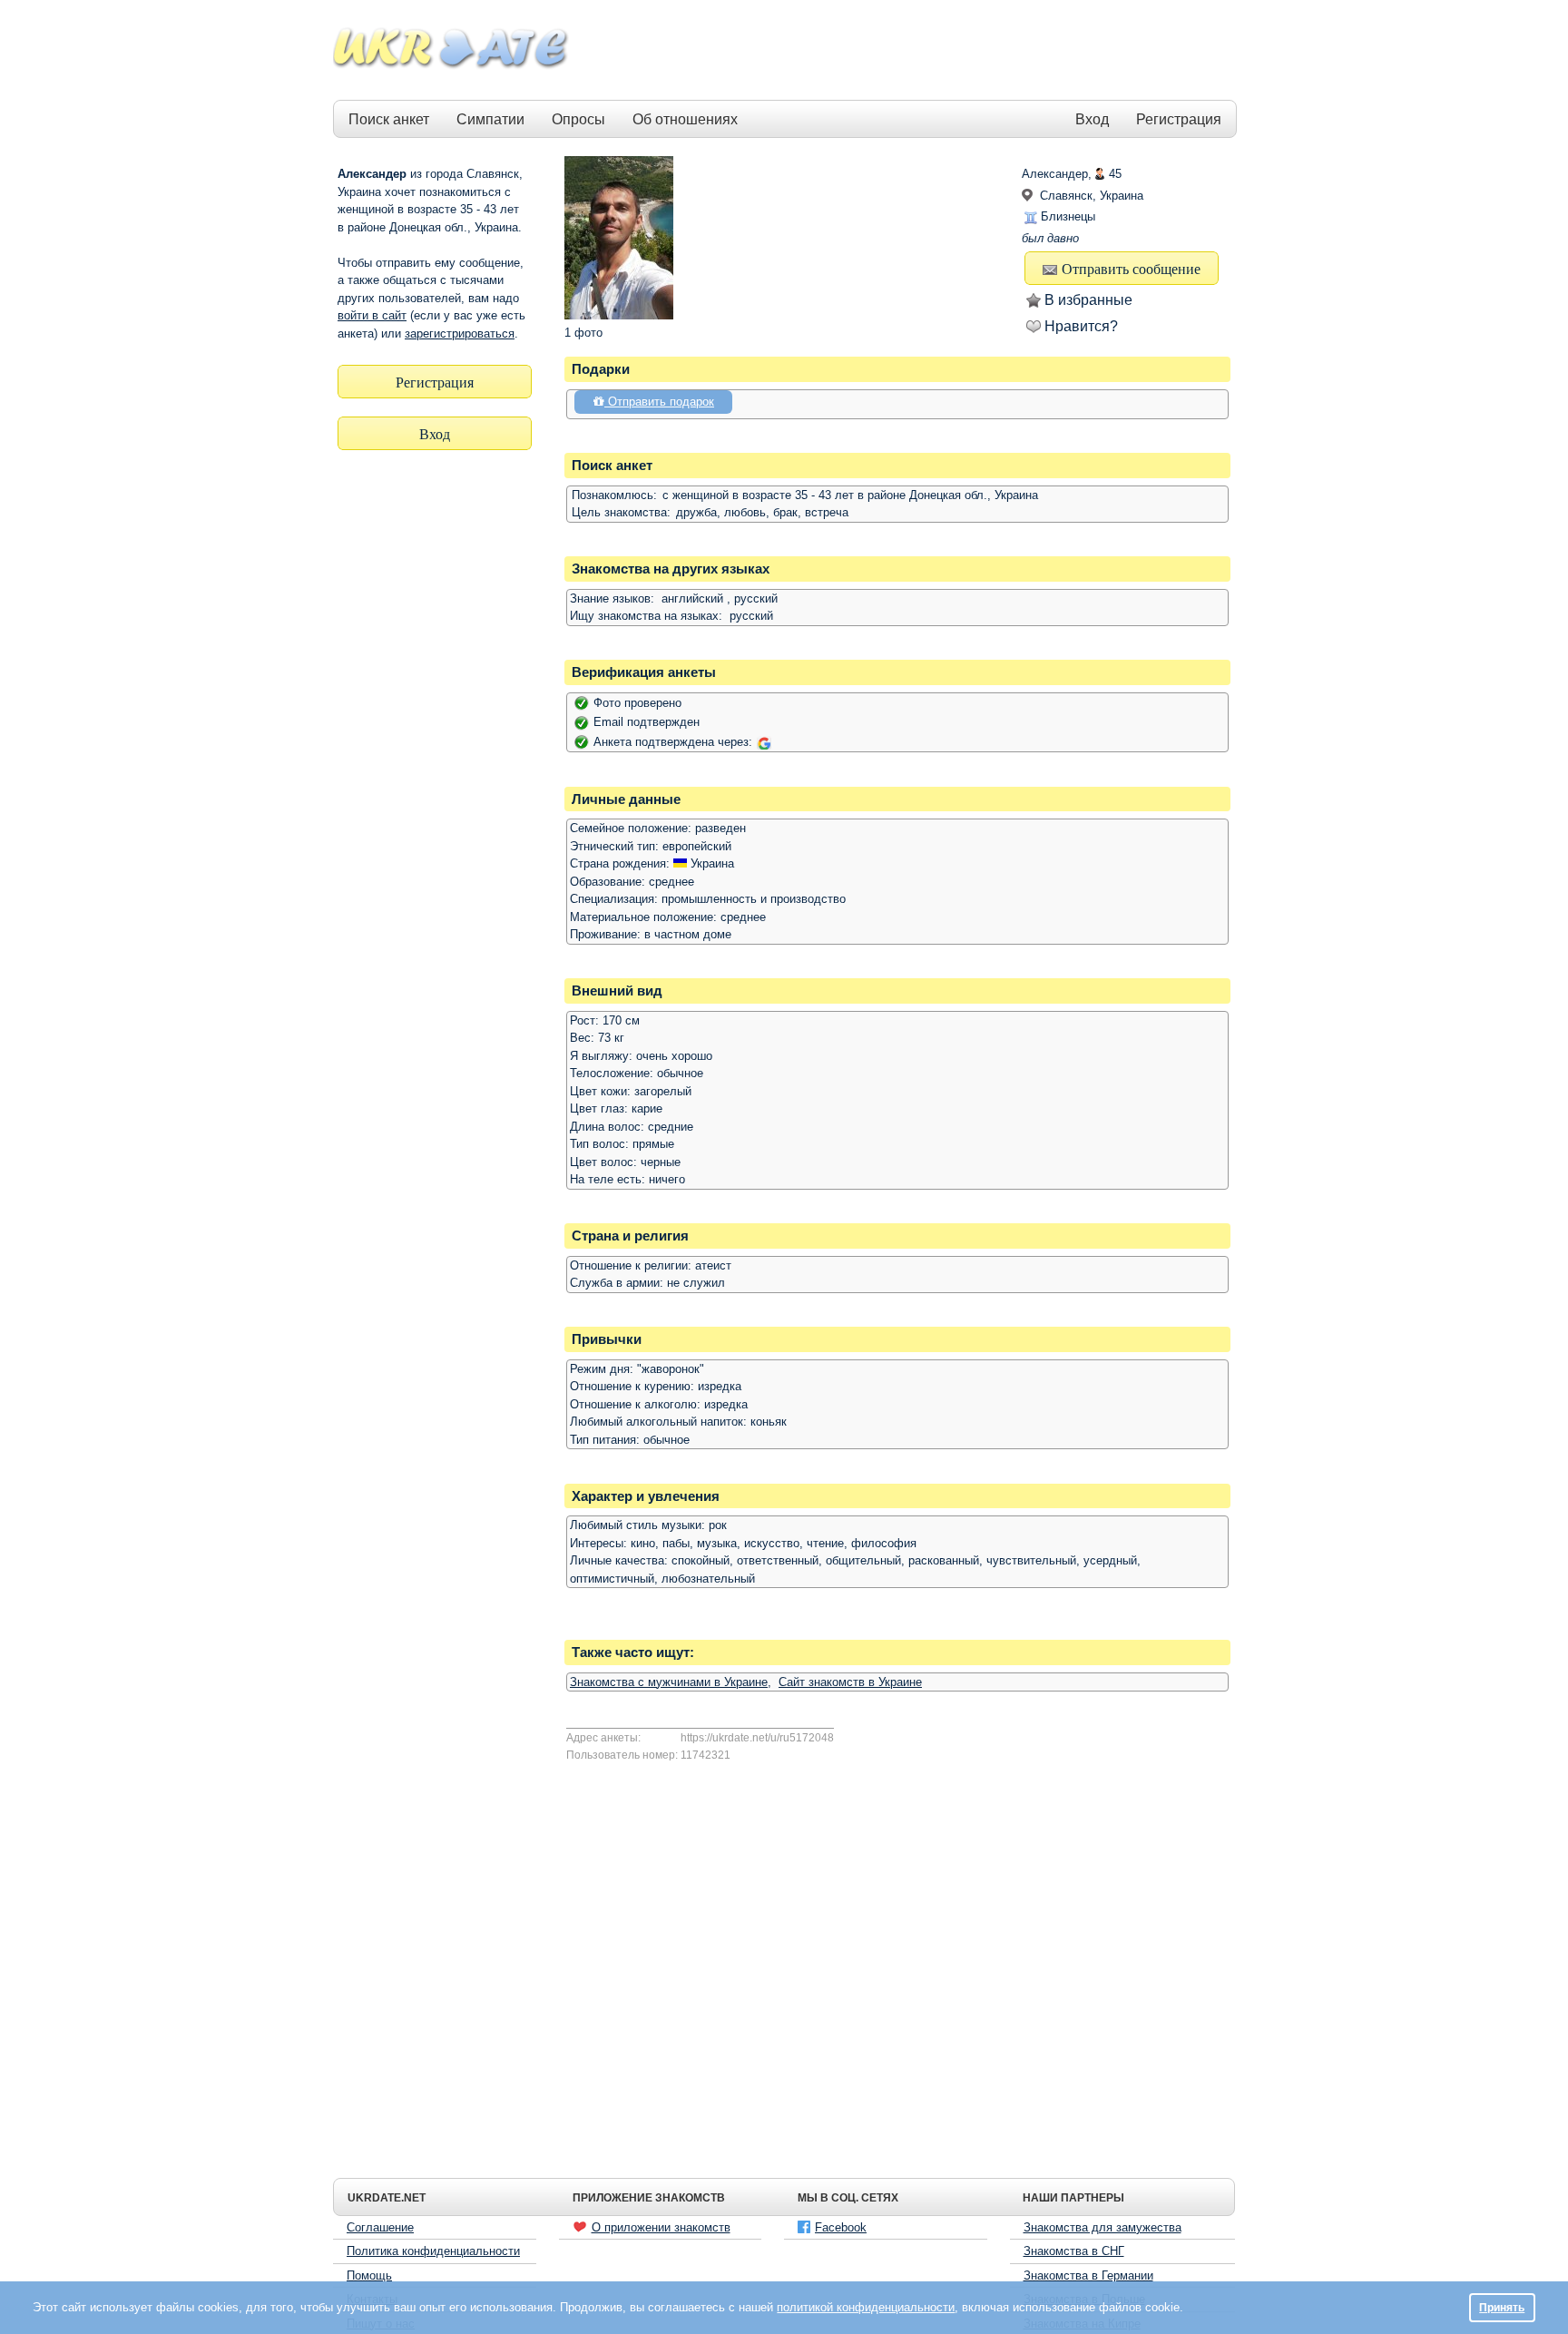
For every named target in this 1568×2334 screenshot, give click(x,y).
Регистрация (1179, 119)
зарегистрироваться (460, 333)
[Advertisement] (904, 51)
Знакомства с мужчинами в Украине (669, 1682)
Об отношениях (685, 119)
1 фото (583, 333)
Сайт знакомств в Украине (850, 1682)
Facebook (841, 2227)
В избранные (1088, 300)
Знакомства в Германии (1088, 2275)
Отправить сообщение (1131, 268)
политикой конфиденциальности (866, 2307)
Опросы (578, 119)
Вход (1092, 119)
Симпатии (490, 119)
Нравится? (1081, 326)
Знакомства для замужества (1102, 2227)
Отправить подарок (659, 402)
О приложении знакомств (661, 2227)
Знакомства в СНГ (1074, 2251)
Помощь (369, 2275)
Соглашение (380, 2227)
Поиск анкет (389, 119)
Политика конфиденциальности (433, 2251)
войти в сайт (372, 315)
